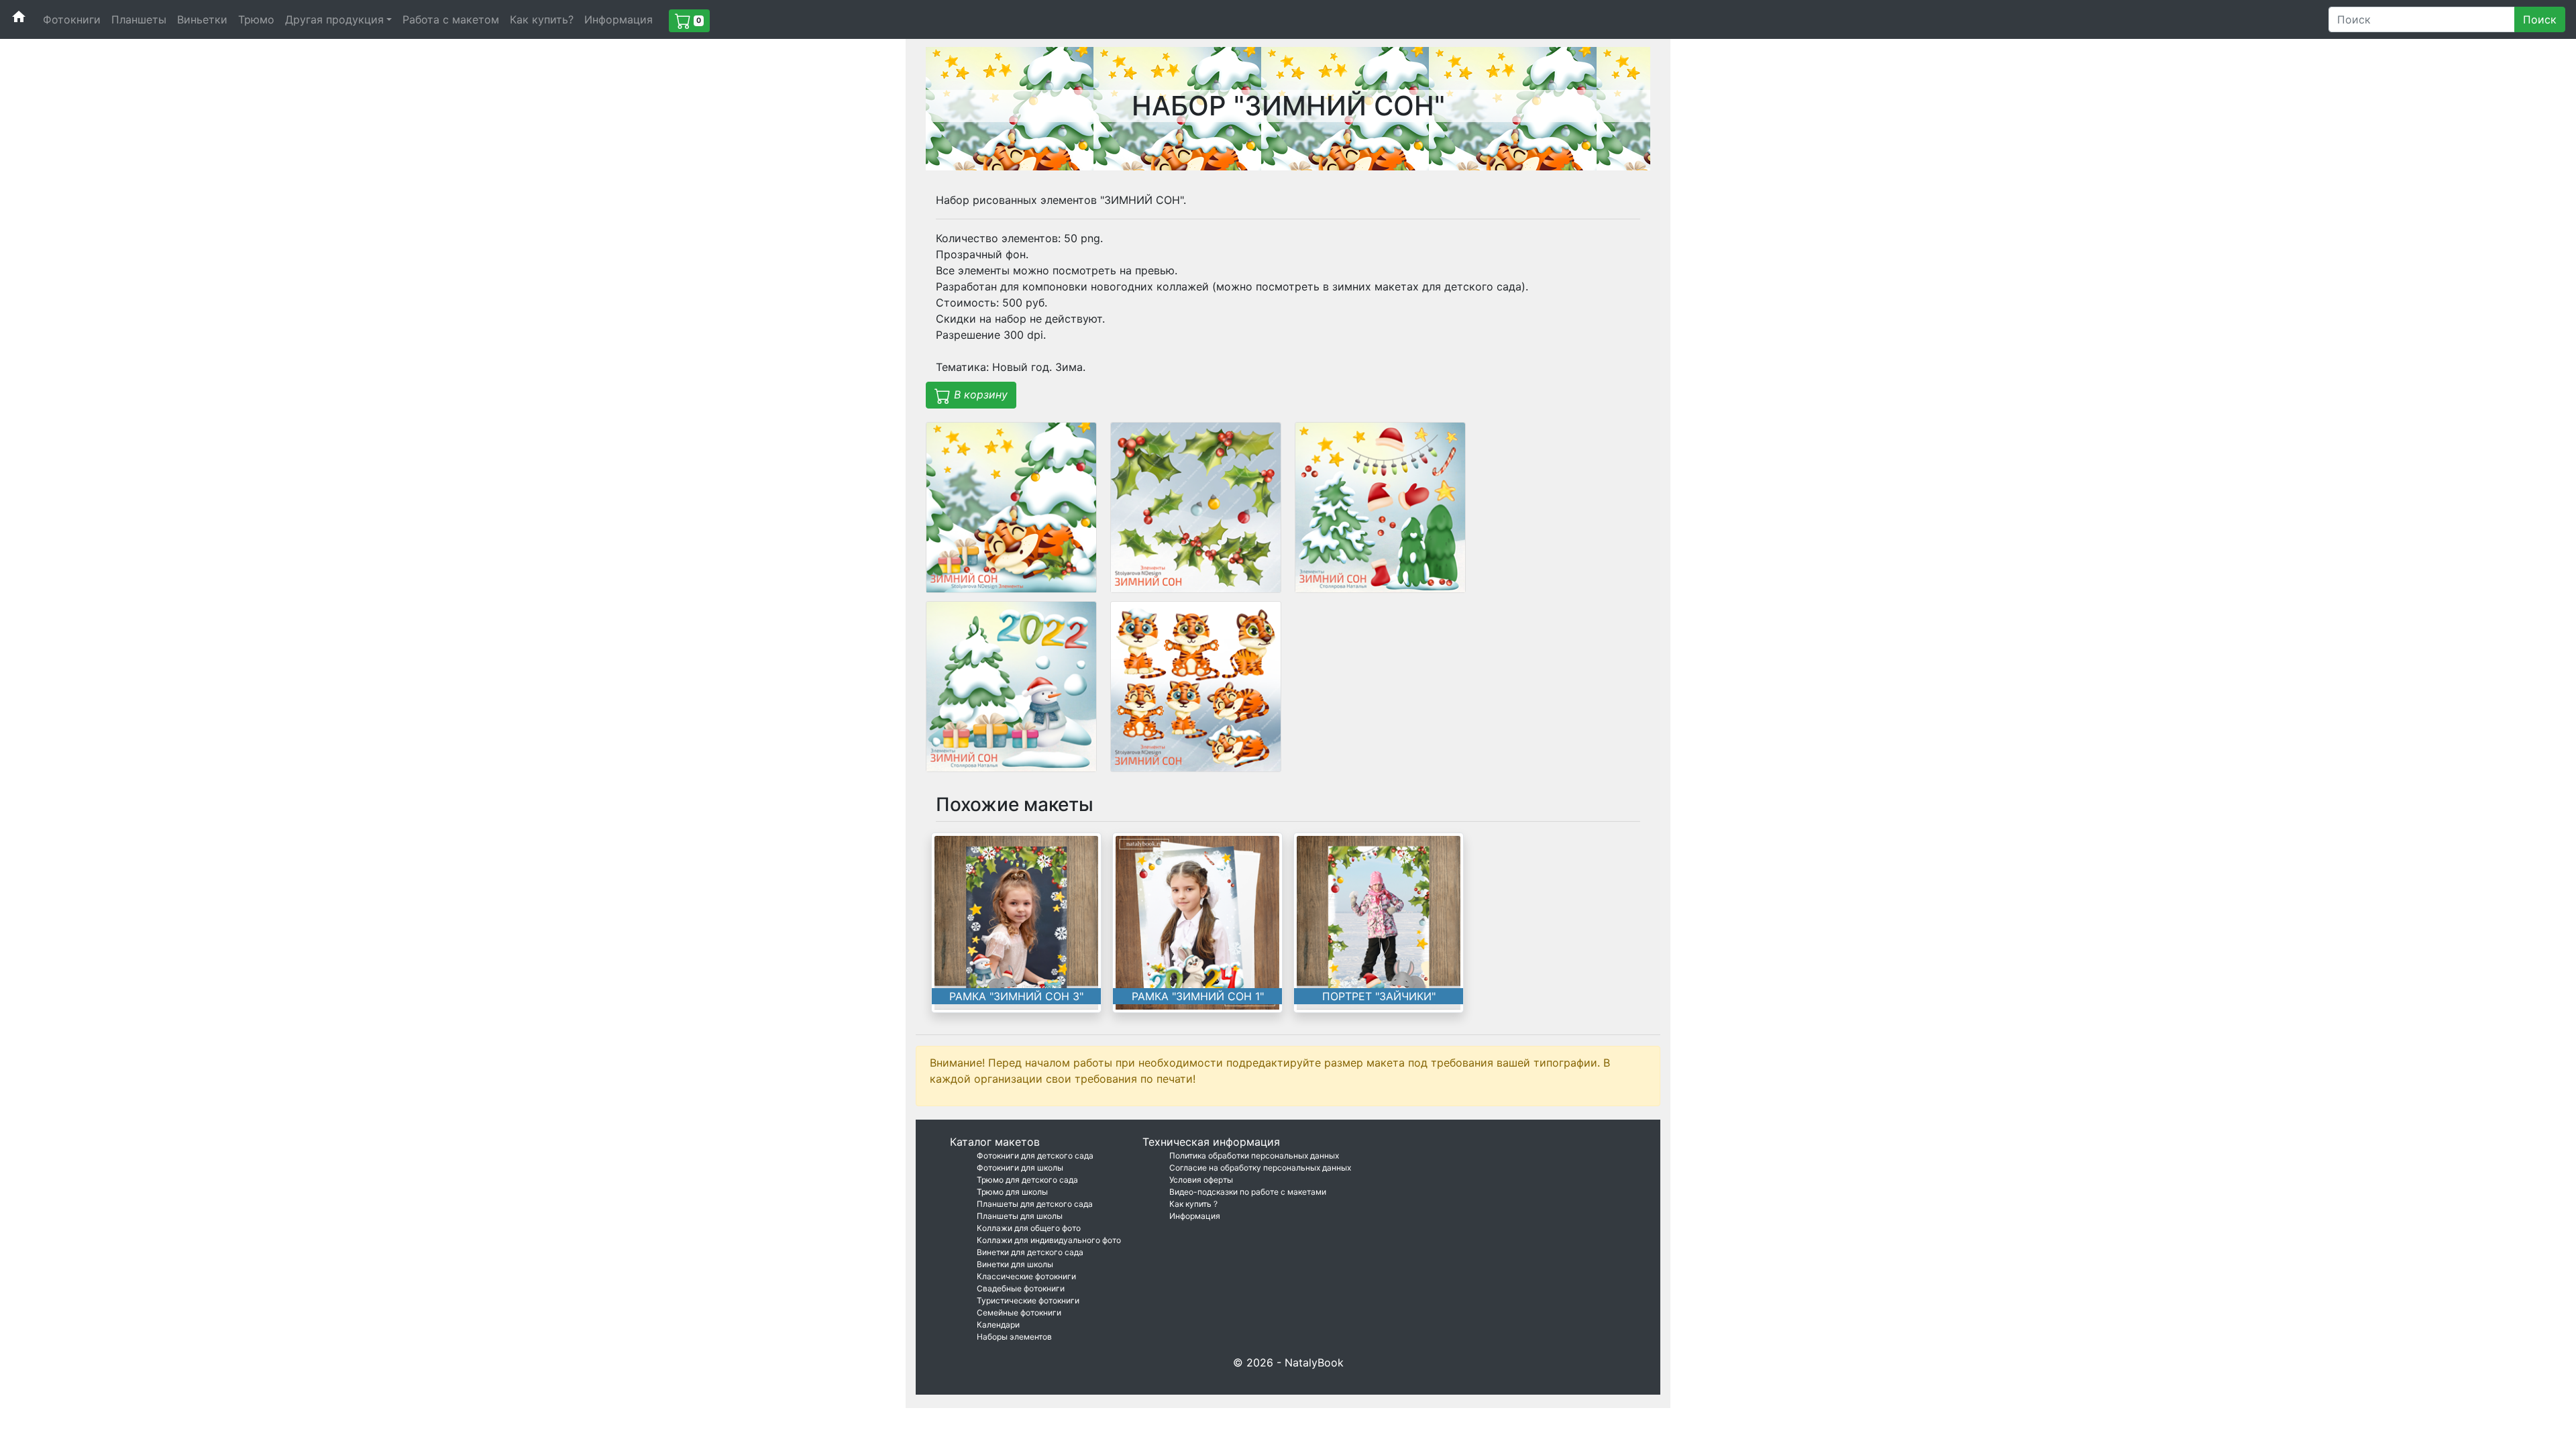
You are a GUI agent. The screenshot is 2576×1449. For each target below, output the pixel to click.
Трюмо (256, 19)
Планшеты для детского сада (1035, 1204)
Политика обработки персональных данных (1254, 1156)
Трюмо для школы (1012, 1192)
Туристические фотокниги (1028, 1300)
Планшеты (139, 19)
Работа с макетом (451, 19)
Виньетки (202, 19)
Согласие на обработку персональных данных (1260, 1168)
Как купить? (542, 19)
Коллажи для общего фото (1029, 1228)
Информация (619, 19)
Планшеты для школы (1020, 1216)
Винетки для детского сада (1030, 1252)
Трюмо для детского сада (1027, 1180)
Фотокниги (72, 19)
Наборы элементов (1014, 1337)
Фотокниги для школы (1020, 1168)
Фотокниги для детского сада (1035, 1156)
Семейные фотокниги (1019, 1312)
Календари (998, 1325)
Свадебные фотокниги (1021, 1288)
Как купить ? (1193, 1204)
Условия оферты (1201, 1180)
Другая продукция (334, 19)
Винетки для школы (1015, 1264)
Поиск (2540, 19)
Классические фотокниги (1026, 1276)
